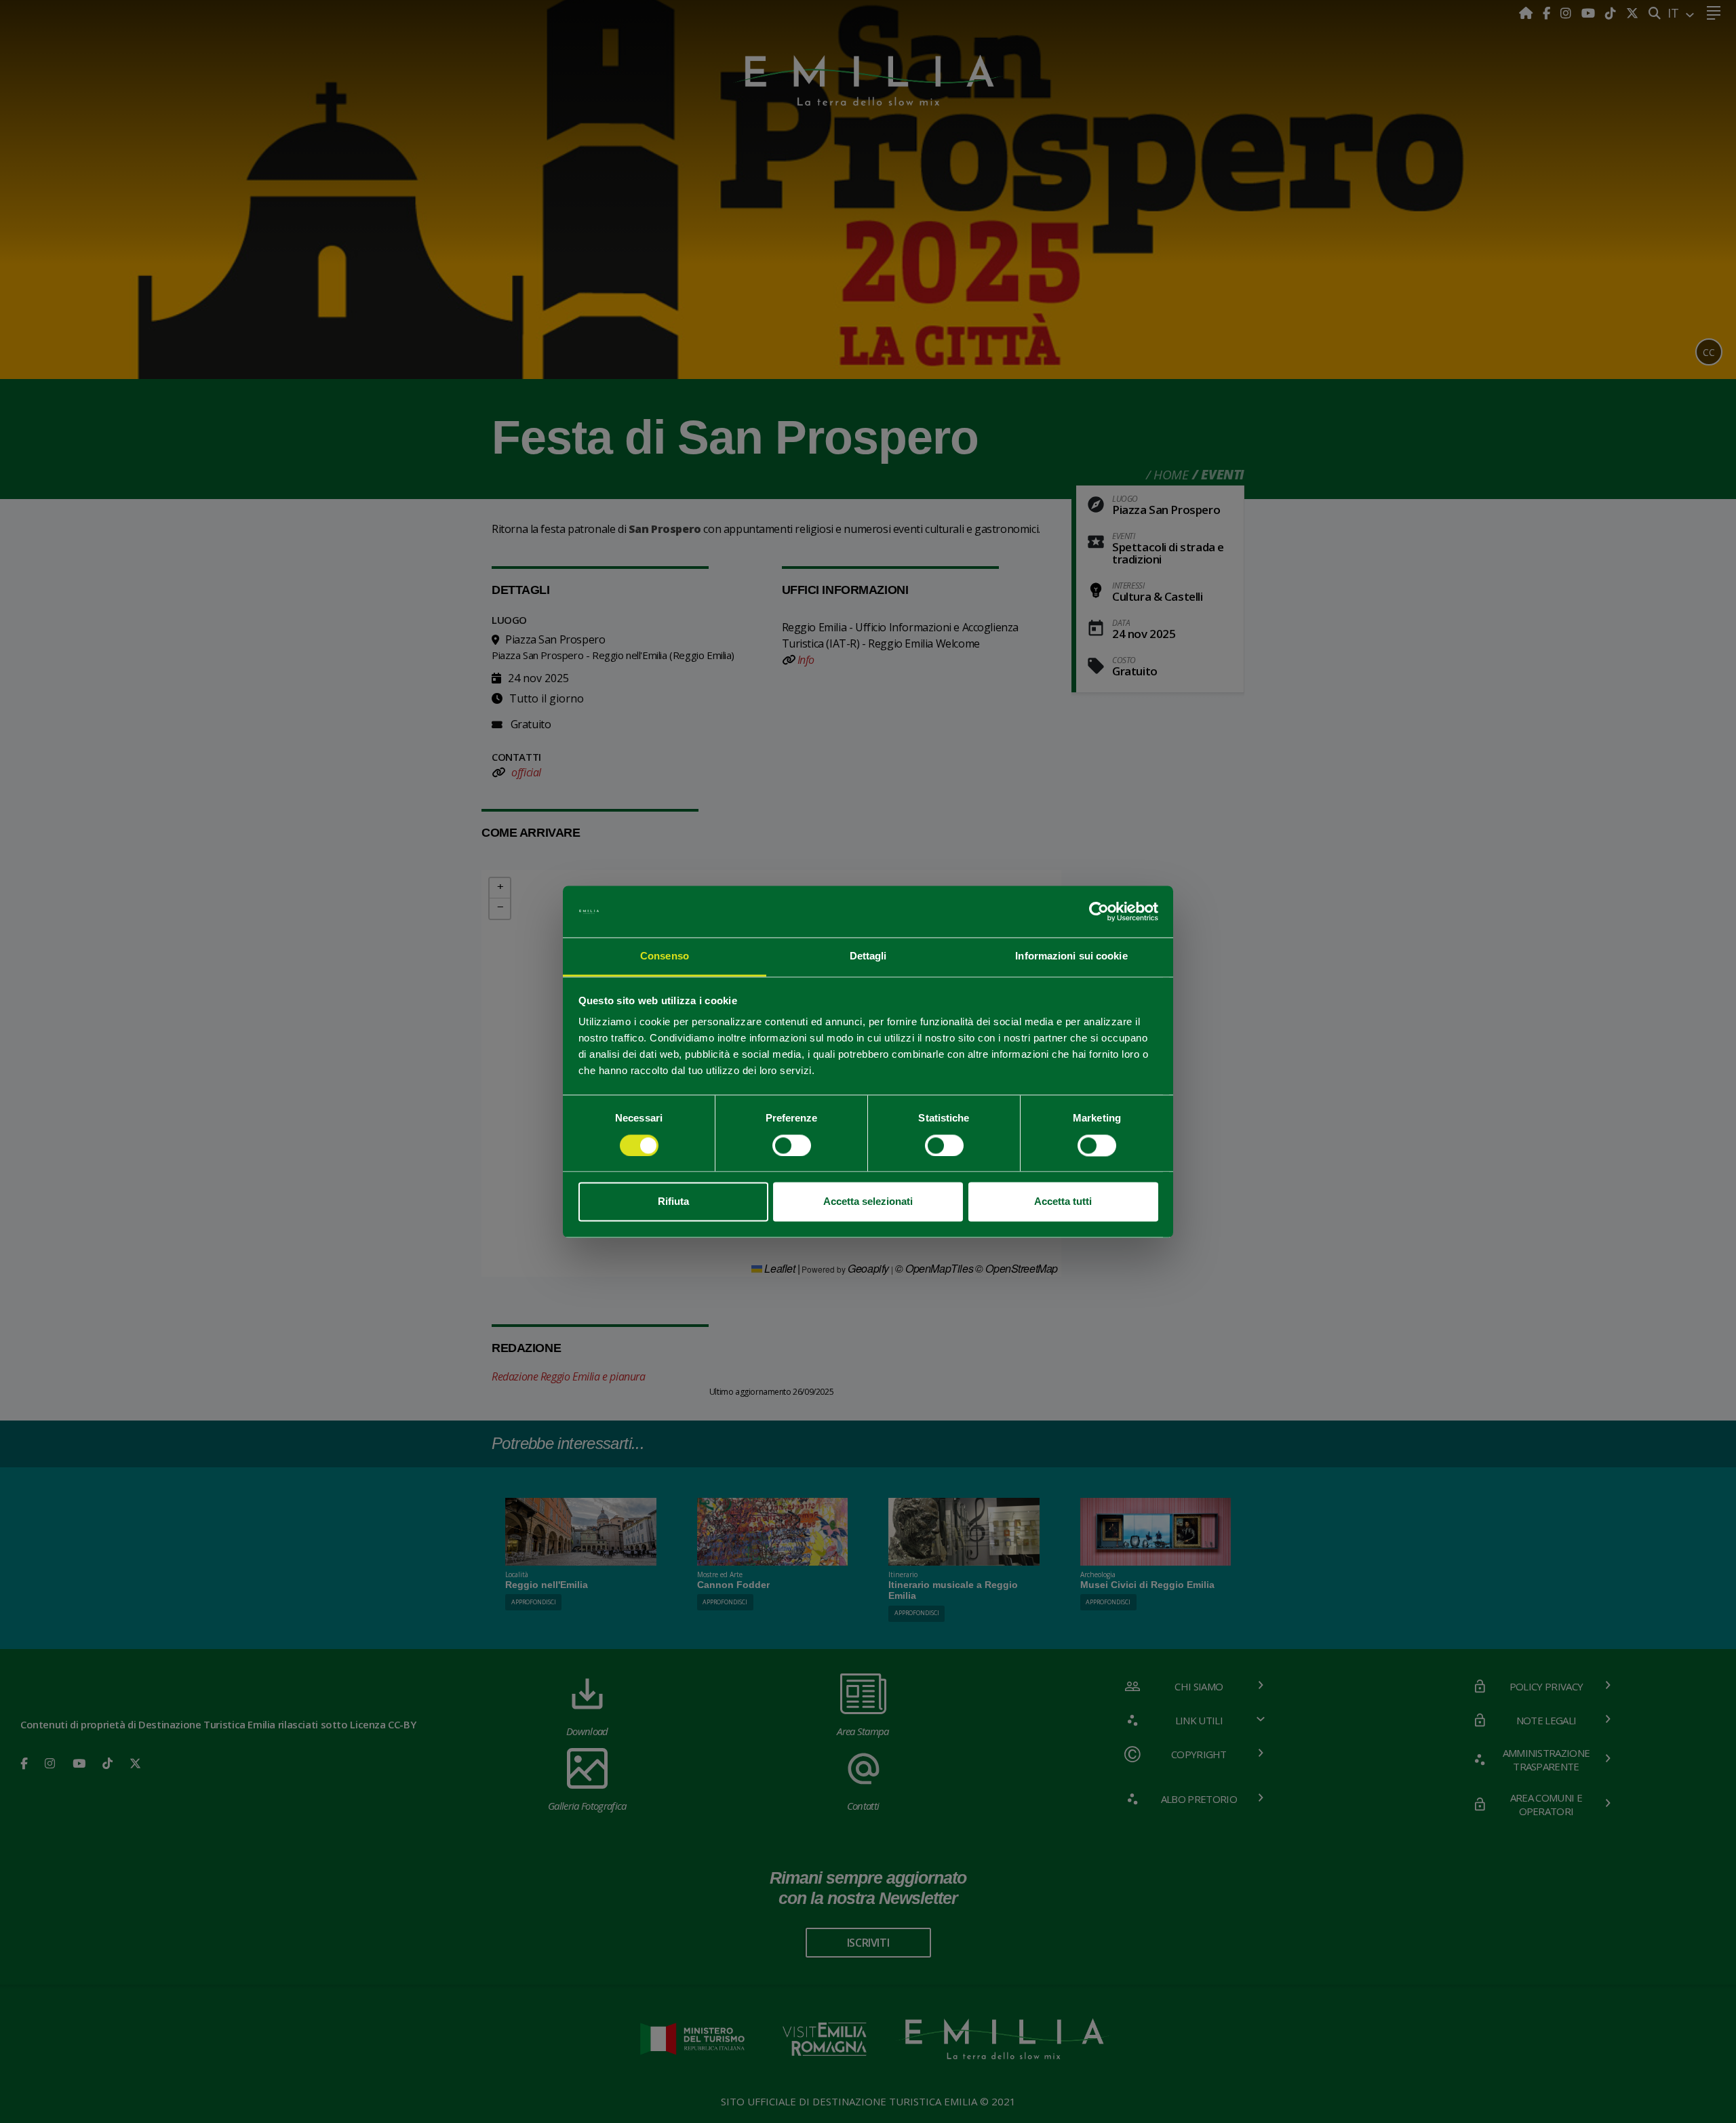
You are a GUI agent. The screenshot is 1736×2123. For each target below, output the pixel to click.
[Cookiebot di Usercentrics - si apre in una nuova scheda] (1099, 911)
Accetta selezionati (868, 1202)
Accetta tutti (1063, 1202)
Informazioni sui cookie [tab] (1071, 956)
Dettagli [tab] (868, 956)
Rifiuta (673, 1202)
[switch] (792, 1145)
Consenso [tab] (665, 956)
